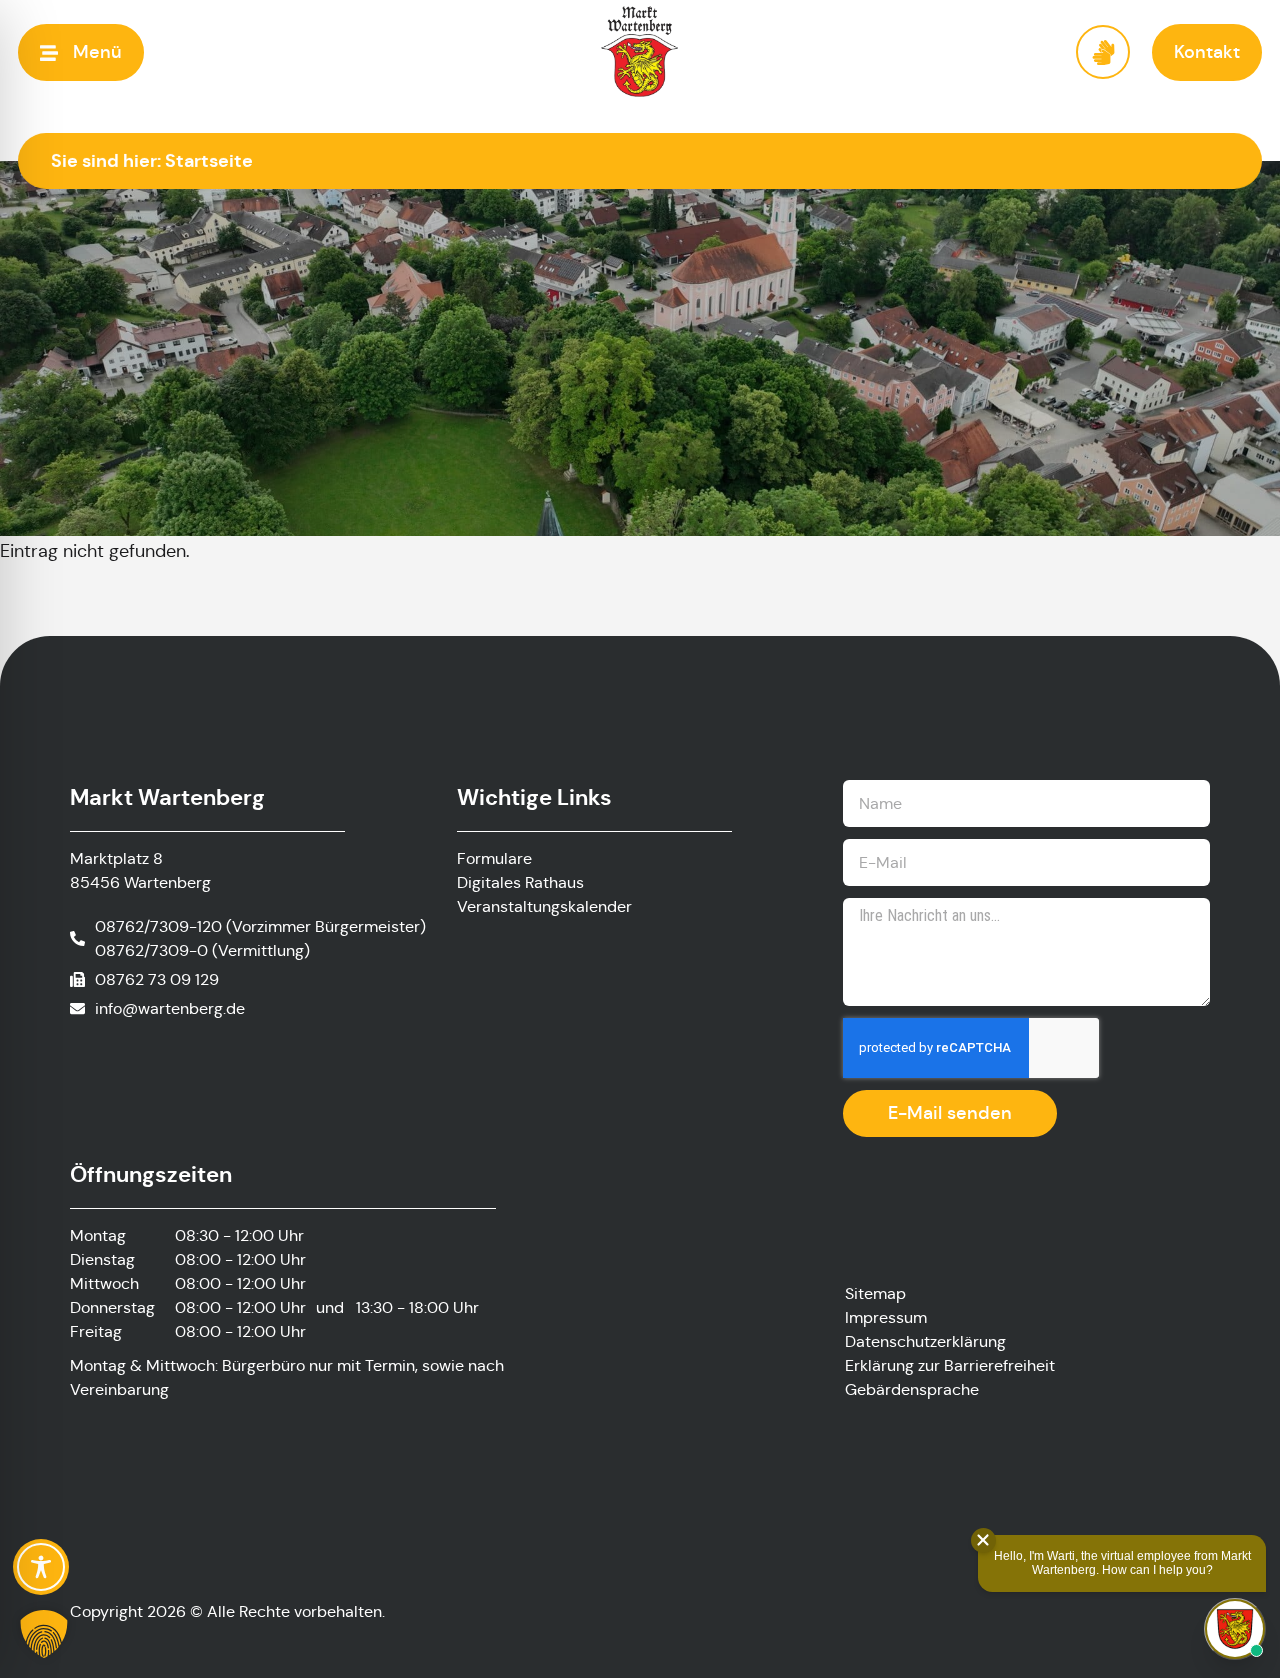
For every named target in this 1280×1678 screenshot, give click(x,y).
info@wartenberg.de (170, 1008)
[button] (81, 52)
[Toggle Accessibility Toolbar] (41, 1567)
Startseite (209, 160)
